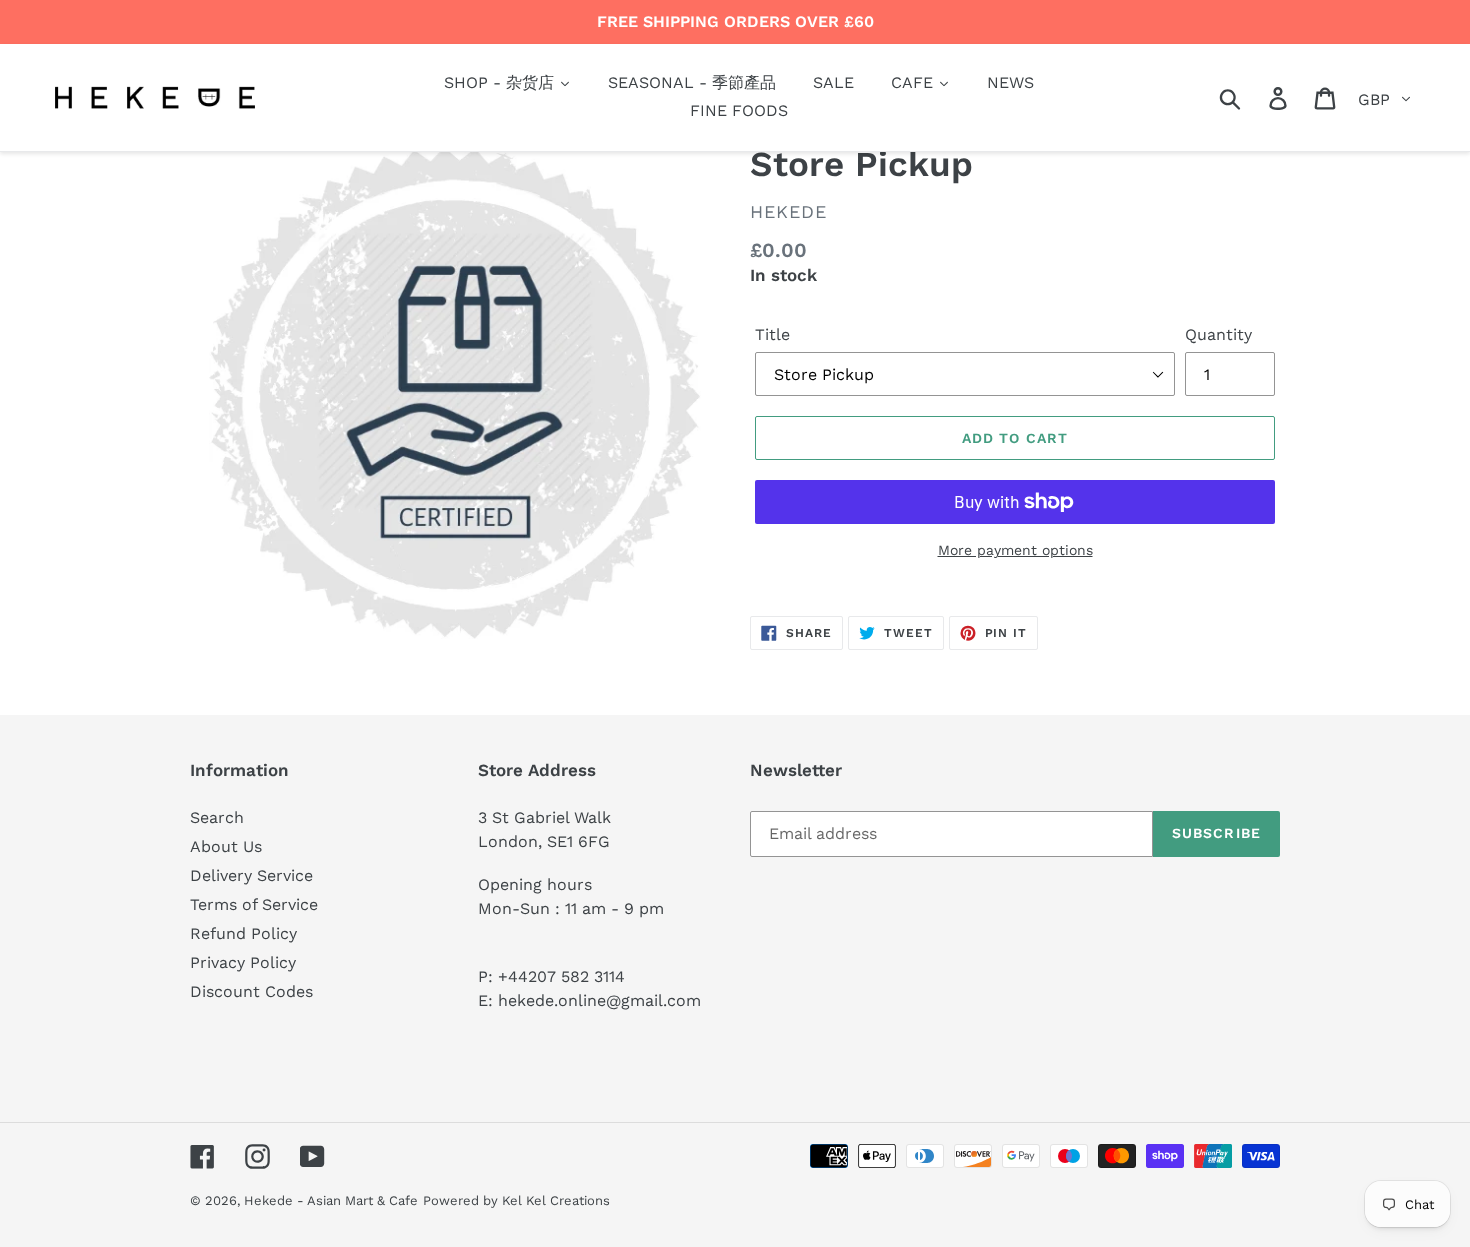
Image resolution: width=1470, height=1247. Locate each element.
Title (772, 334)
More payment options (1015, 550)
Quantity (1218, 334)
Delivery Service (251, 875)
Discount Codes (251, 991)
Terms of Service (254, 904)
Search (217, 817)
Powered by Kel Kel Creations (516, 1200)
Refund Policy (243, 933)
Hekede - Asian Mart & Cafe (331, 1200)
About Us (226, 846)
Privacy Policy (243, 962)
